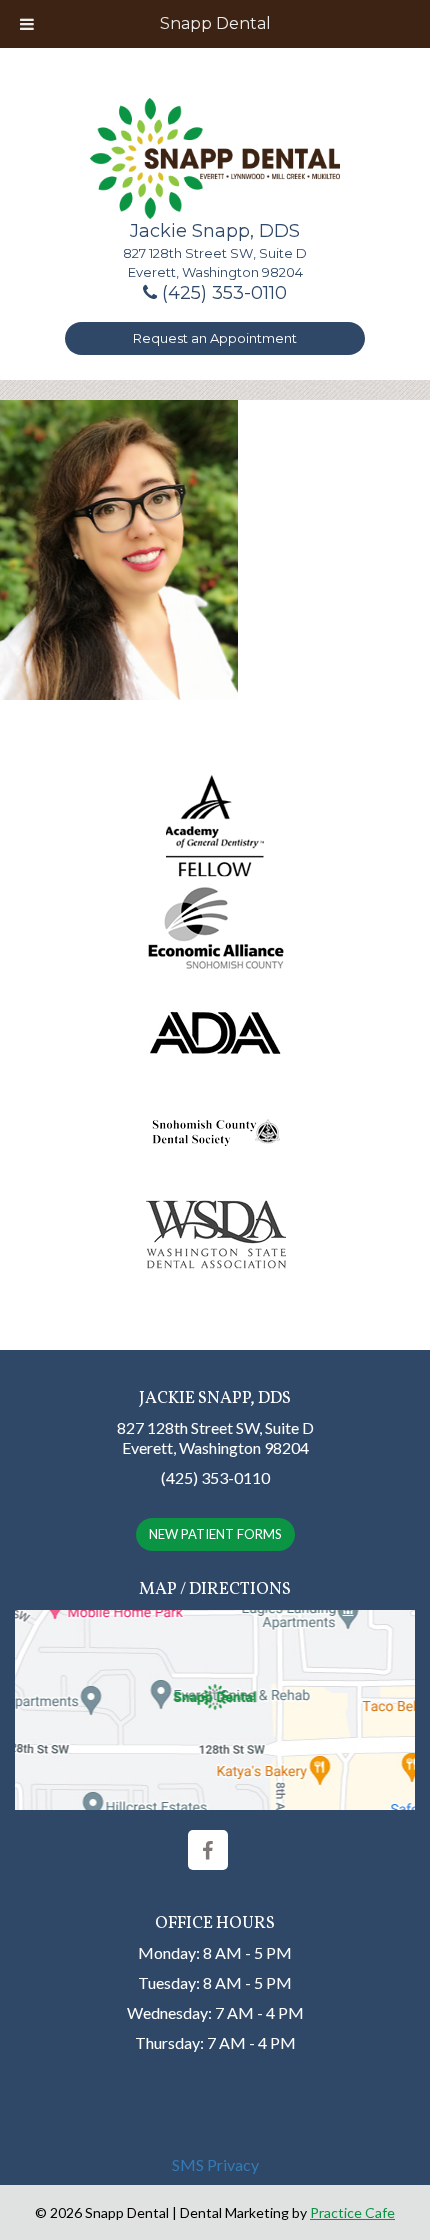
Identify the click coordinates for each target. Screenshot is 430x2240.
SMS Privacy (215, 2164)
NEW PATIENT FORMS (215, 1534)
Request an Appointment (215, 338)
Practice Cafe (352, 2212)
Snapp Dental (215, 23)
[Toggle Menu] (27, 24)
